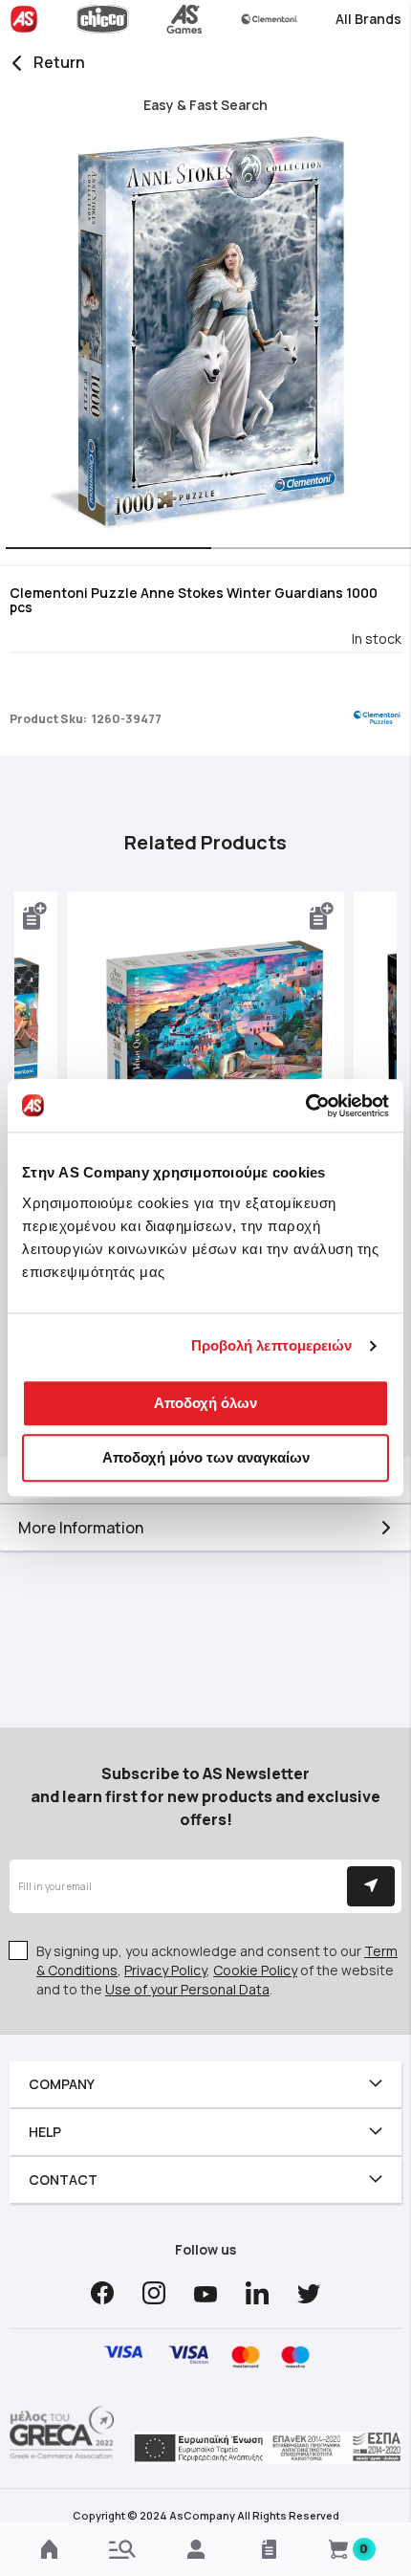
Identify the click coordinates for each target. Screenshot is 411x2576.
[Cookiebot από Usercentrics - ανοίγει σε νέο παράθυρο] (305, 1106)
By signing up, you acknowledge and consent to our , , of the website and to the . (217, 1970)
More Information (81, 1528)
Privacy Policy (165, 1970)
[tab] (205, 1528)
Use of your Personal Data (187, 1989)
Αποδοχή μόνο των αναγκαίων (206, 1457)
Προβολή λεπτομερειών (272, 1345)
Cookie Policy (255, 1970)
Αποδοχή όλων (205, 1403)
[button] (103, 550)
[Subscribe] (371, 1886)
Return (59, 62)
